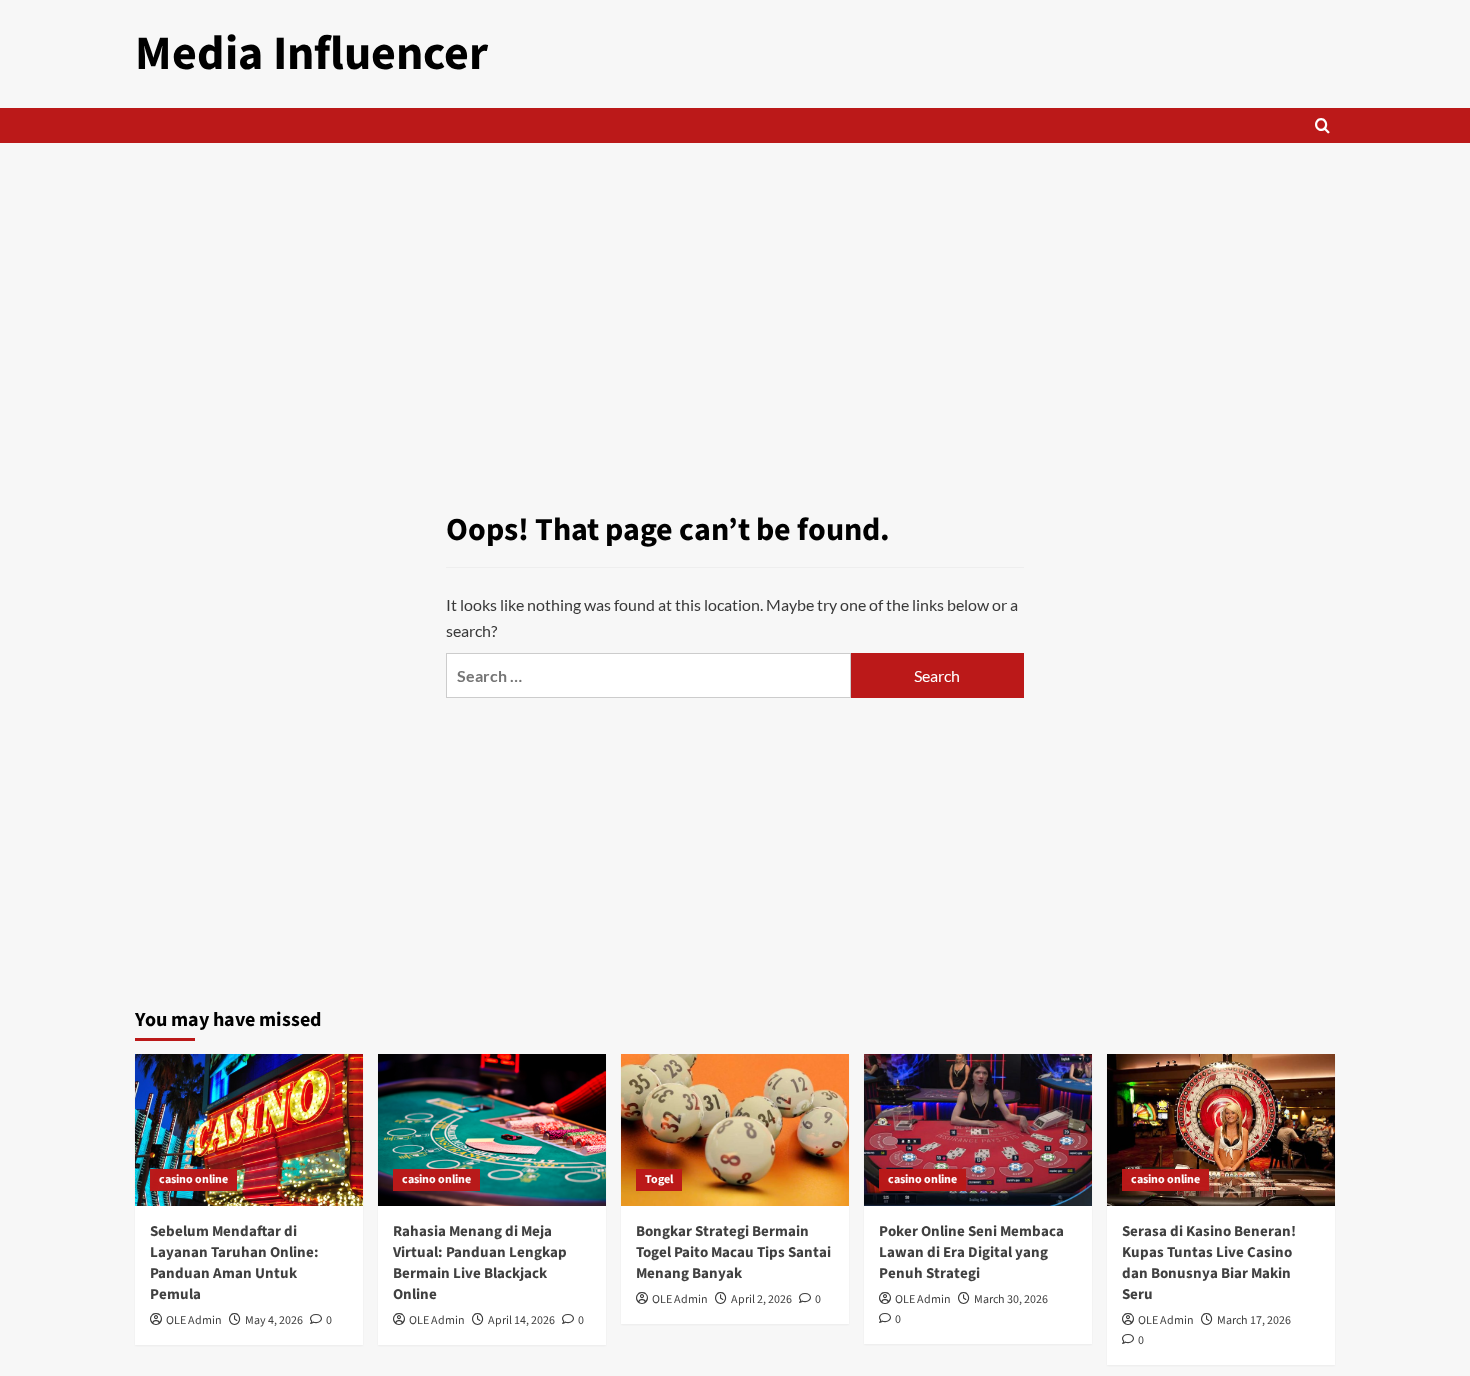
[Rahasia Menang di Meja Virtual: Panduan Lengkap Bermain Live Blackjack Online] (492, 1130)
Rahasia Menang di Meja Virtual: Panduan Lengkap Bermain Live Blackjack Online (480, 1263)
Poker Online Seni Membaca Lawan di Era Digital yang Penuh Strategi (971, 1252)
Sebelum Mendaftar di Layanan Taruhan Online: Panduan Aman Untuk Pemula (234, 1263)
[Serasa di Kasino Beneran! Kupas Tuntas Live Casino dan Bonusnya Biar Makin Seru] (1221, 1130)
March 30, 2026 (1011, 1299)
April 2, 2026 (761, 1299)
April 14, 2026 (521, 1320)
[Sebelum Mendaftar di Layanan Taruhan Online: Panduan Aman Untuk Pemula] (249, 1130)
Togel (659, 1179)
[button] (1322, 125)
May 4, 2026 (274, 1320)
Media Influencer (311, 54)
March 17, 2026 (1254, 1320)
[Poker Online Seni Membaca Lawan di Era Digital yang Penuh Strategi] (978, 1130)
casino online (193, 1179)
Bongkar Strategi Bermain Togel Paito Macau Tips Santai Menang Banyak (733, 1252)
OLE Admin (194, 1320)
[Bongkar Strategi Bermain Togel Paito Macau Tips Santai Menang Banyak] (735, 1130)
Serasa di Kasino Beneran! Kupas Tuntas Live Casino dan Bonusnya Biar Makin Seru (1209, 1263)
